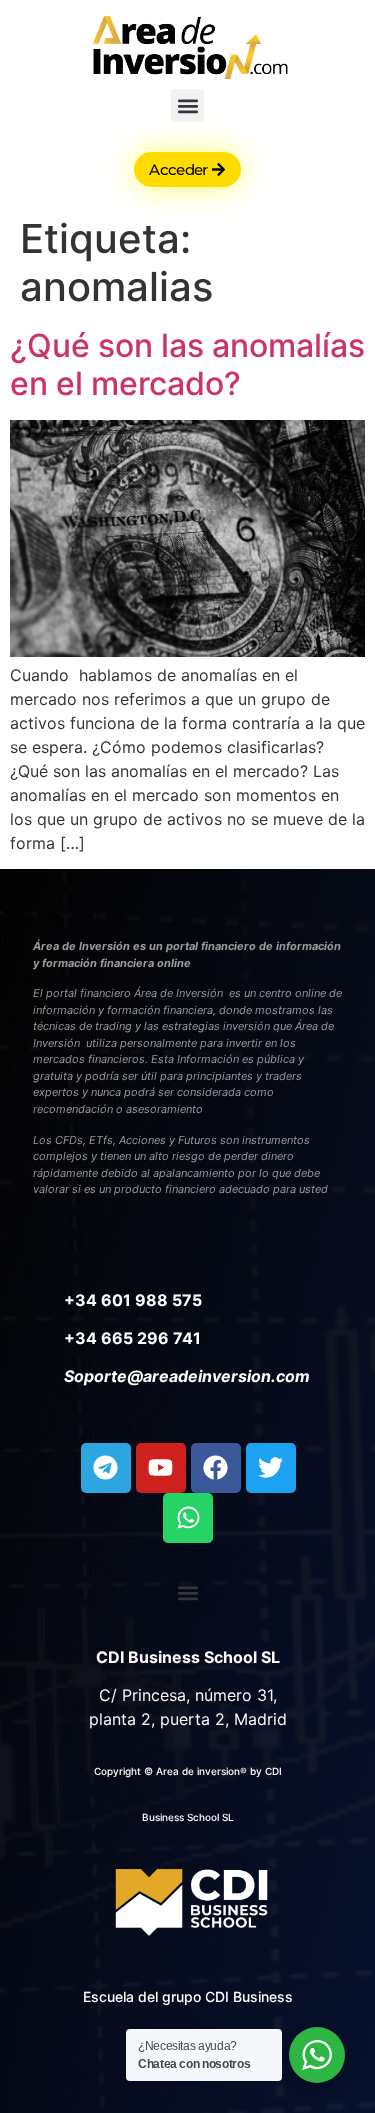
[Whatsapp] (188, 1518)
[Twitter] (271, 1468)
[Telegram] (106, 1468)
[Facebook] (216, 1468)
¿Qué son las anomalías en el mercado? (187, 364)
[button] (187, 105)
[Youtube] (161, 1468)
